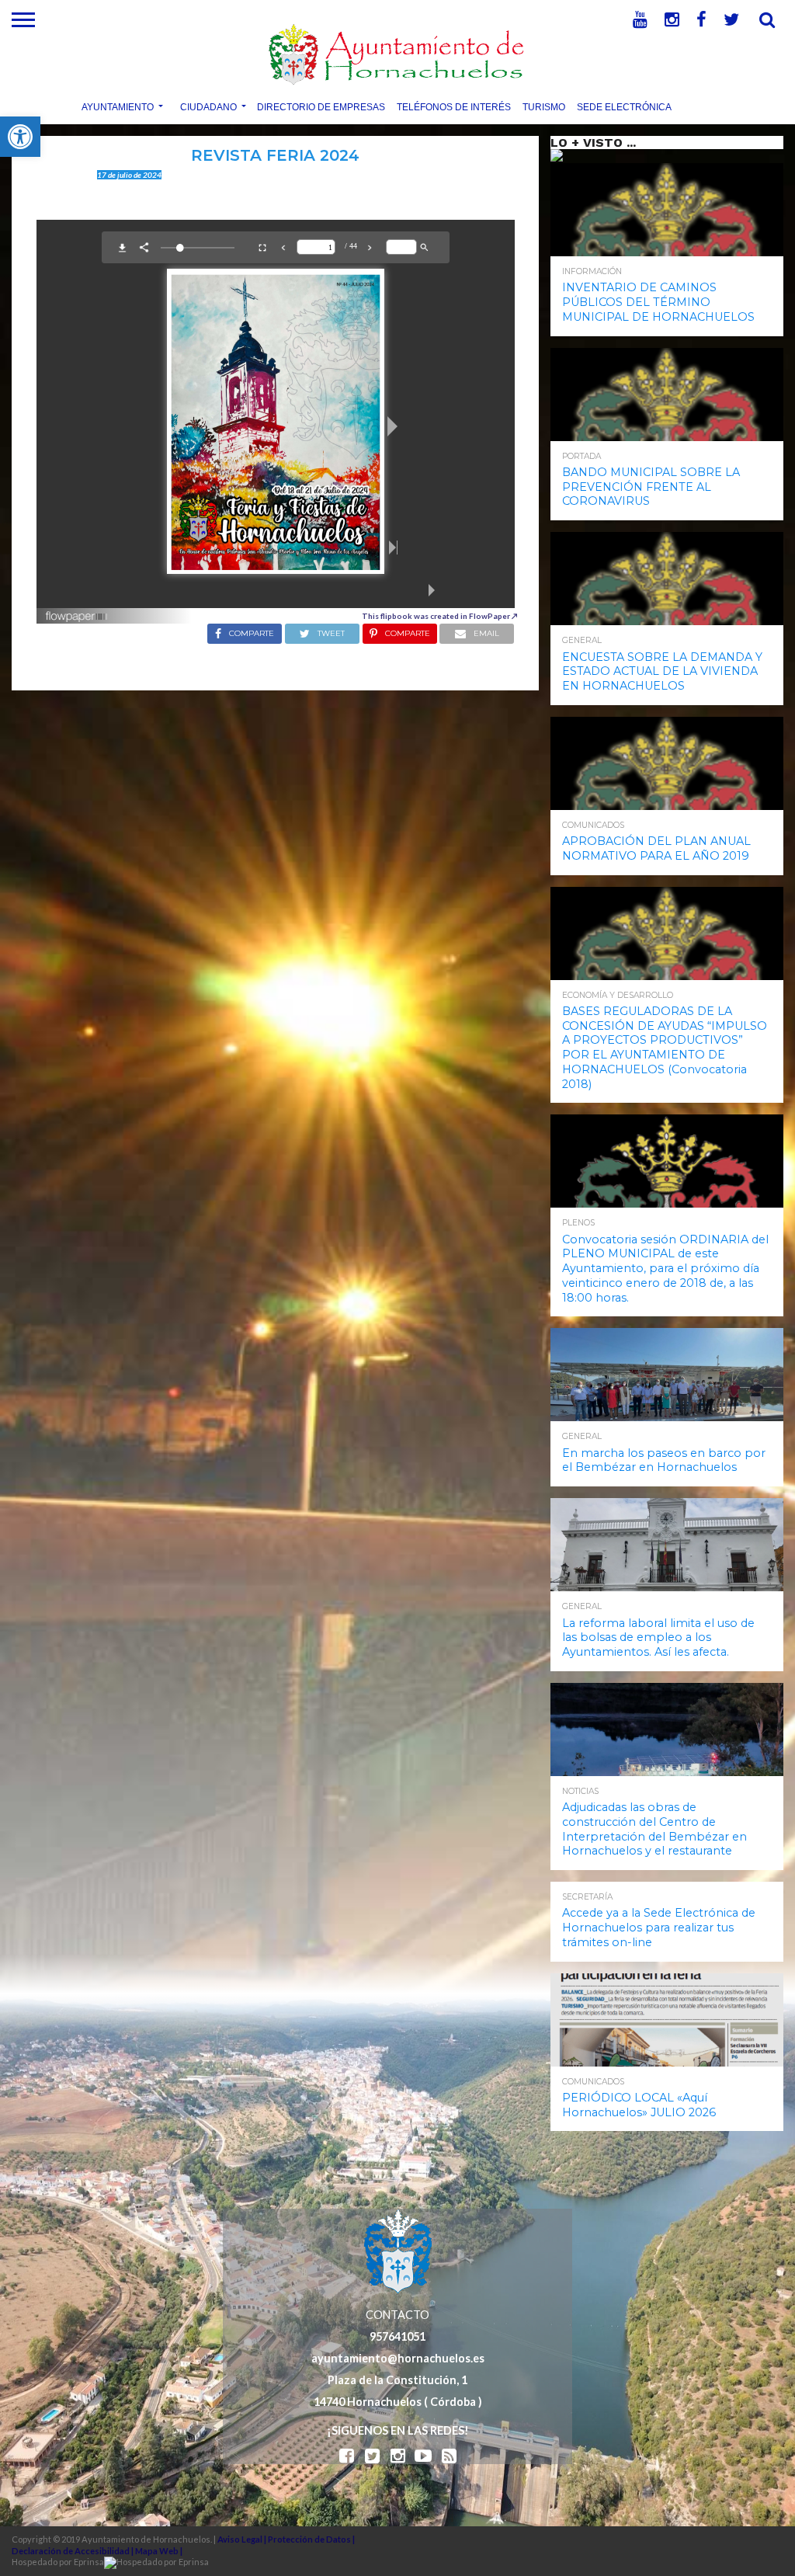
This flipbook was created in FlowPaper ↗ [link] (440, 616)
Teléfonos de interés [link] (454, 106)
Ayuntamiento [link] (118, 106)
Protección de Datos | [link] (311, 2539)
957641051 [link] (397, 2336)
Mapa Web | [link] (159, 2551)
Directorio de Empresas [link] (321, 106)
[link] (20, 137)
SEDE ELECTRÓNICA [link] (624, 106)
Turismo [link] (544, 106)
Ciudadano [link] (208, 106)
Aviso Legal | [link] (243, 2539)
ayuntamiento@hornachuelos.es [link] (398, 2358)
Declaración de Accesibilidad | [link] (73, 2551)
